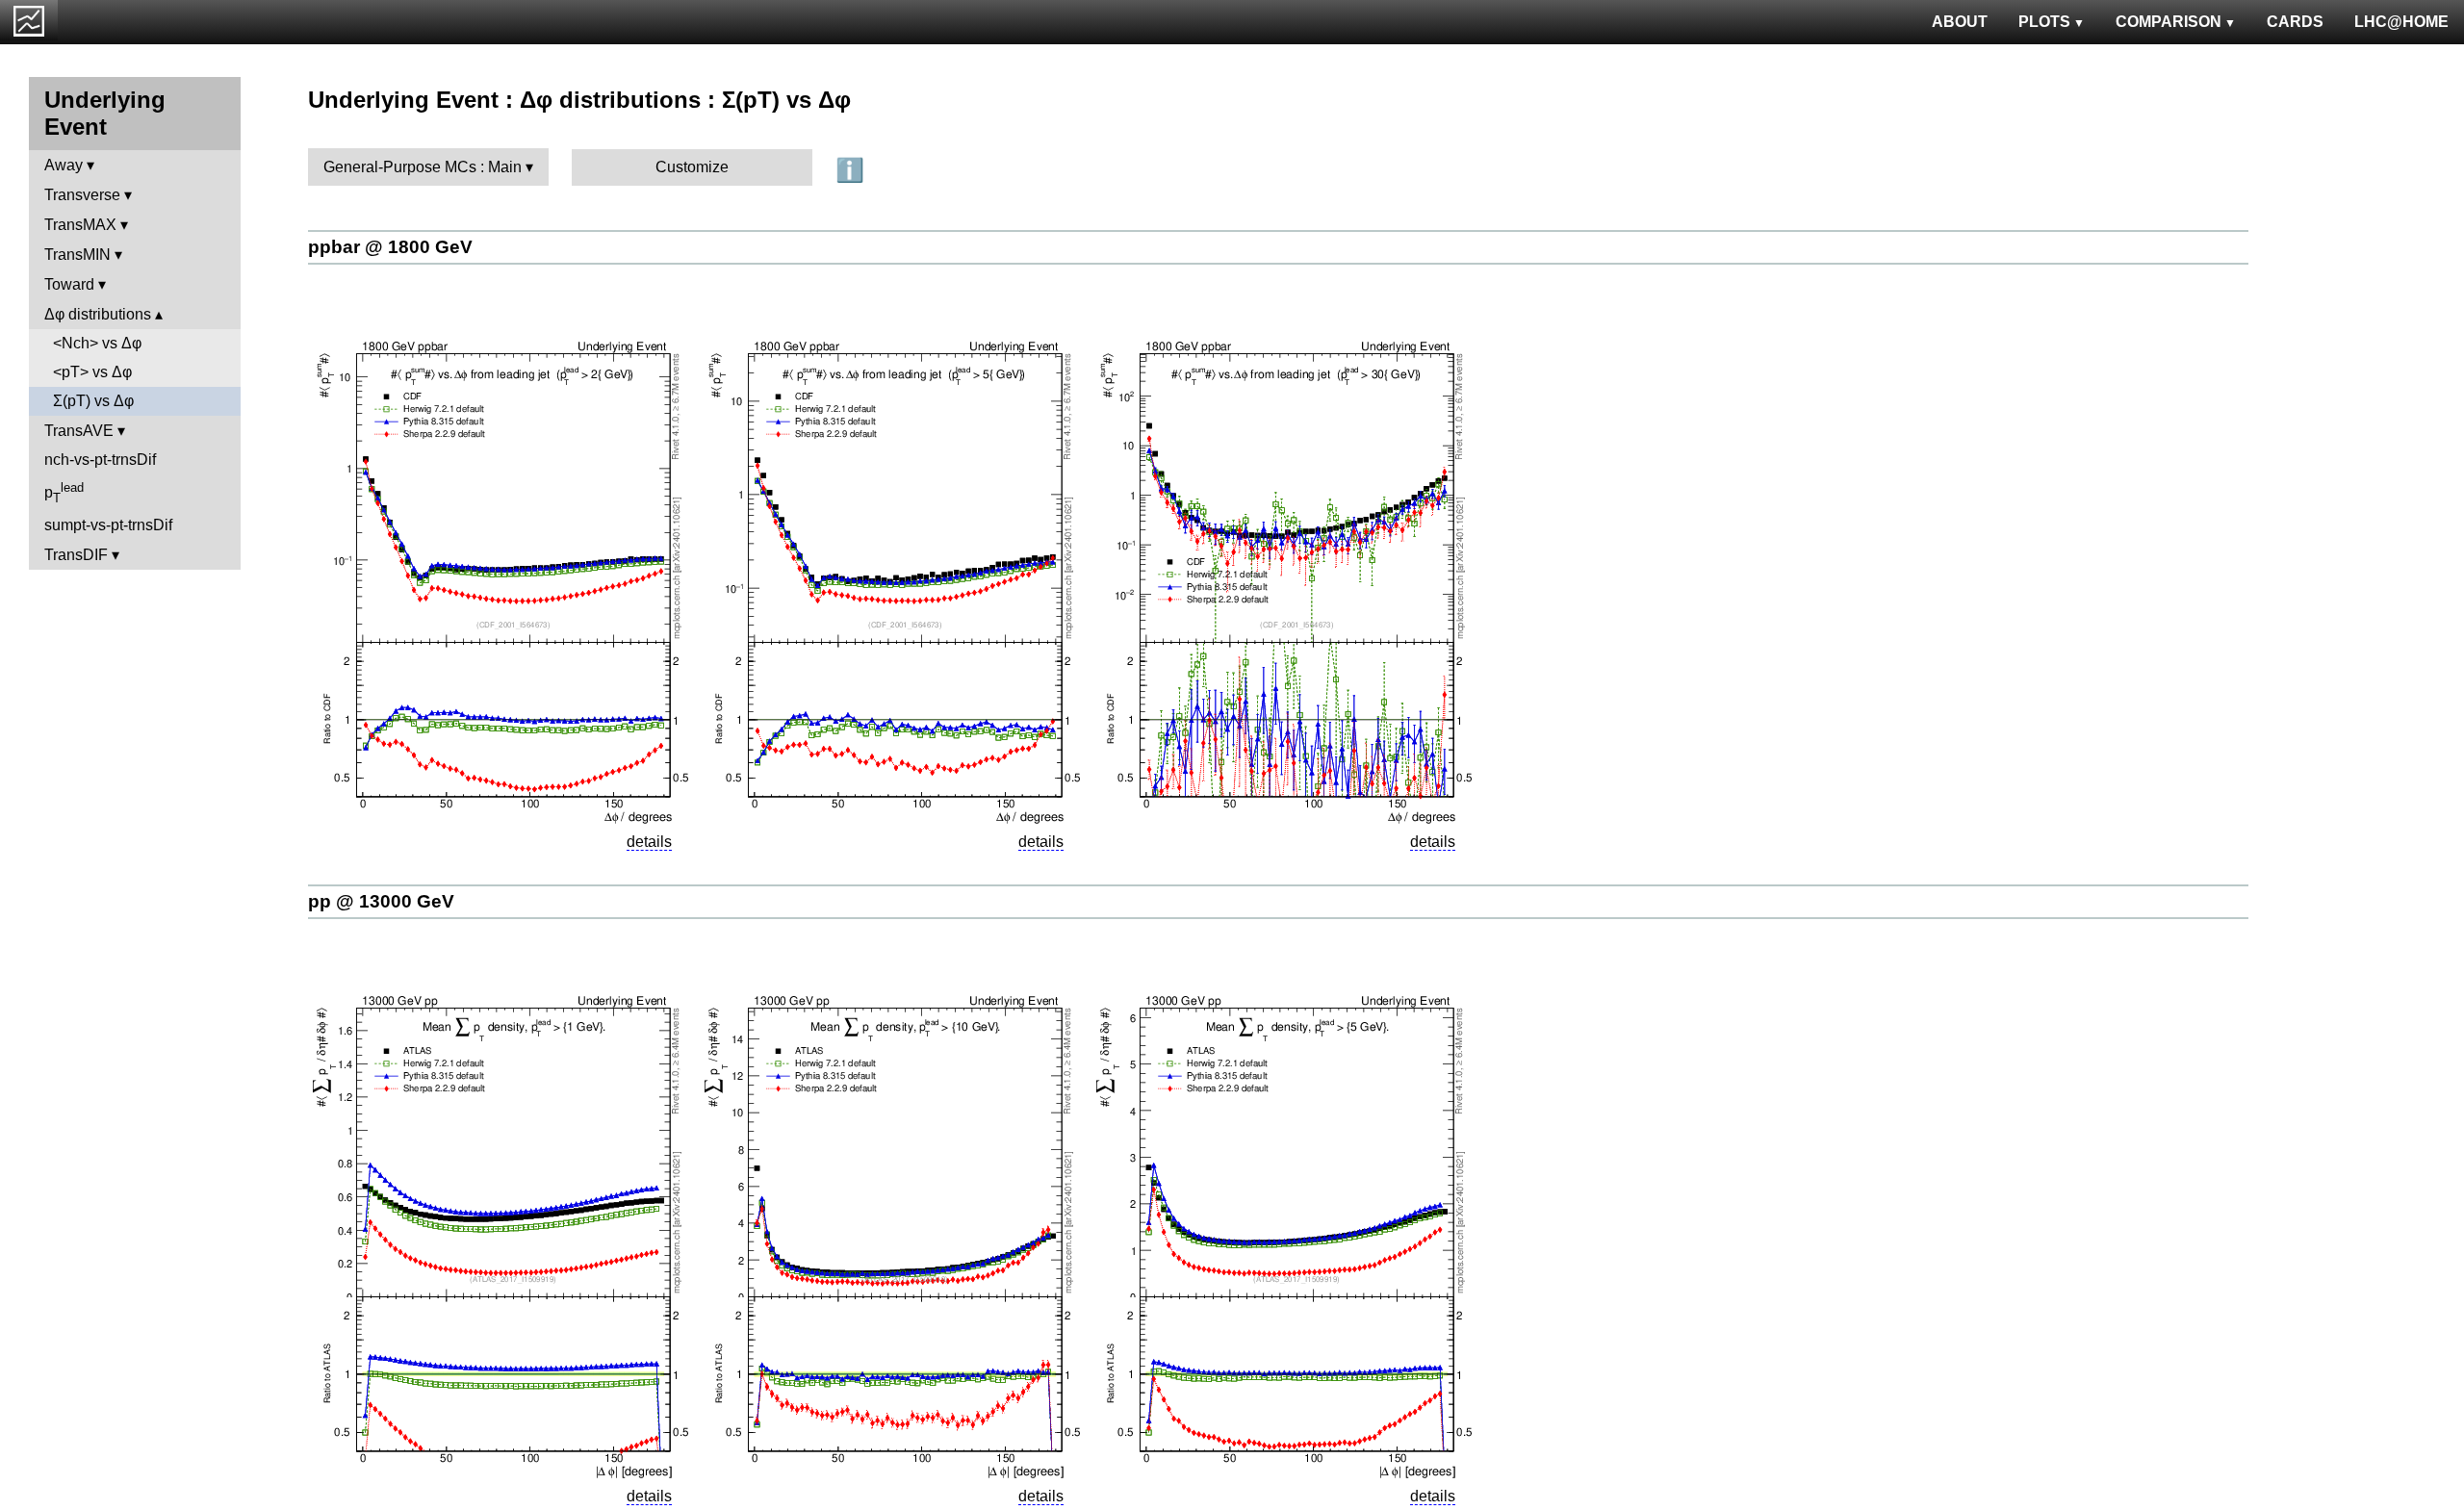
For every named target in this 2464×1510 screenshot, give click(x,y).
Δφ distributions (98, 314)
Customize (692, 167)
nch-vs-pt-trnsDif (100, 460)
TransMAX (80, 225)
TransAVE (79, 431)
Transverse (82, 195)
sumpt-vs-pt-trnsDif (108, 525)
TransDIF (76, 555)
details (649, 842)
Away (64, 165)
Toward (69, 284)
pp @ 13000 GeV (381, 901)
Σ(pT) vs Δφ (93, 401)
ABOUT (1960, 22)
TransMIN (77, 255)
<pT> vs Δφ (92, 372)
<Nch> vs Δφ (97, 343)
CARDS (2295, 22)
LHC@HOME (2401, 22)
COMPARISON (2169, 22)
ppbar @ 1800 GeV (390, 247)
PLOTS (2044, 22)
